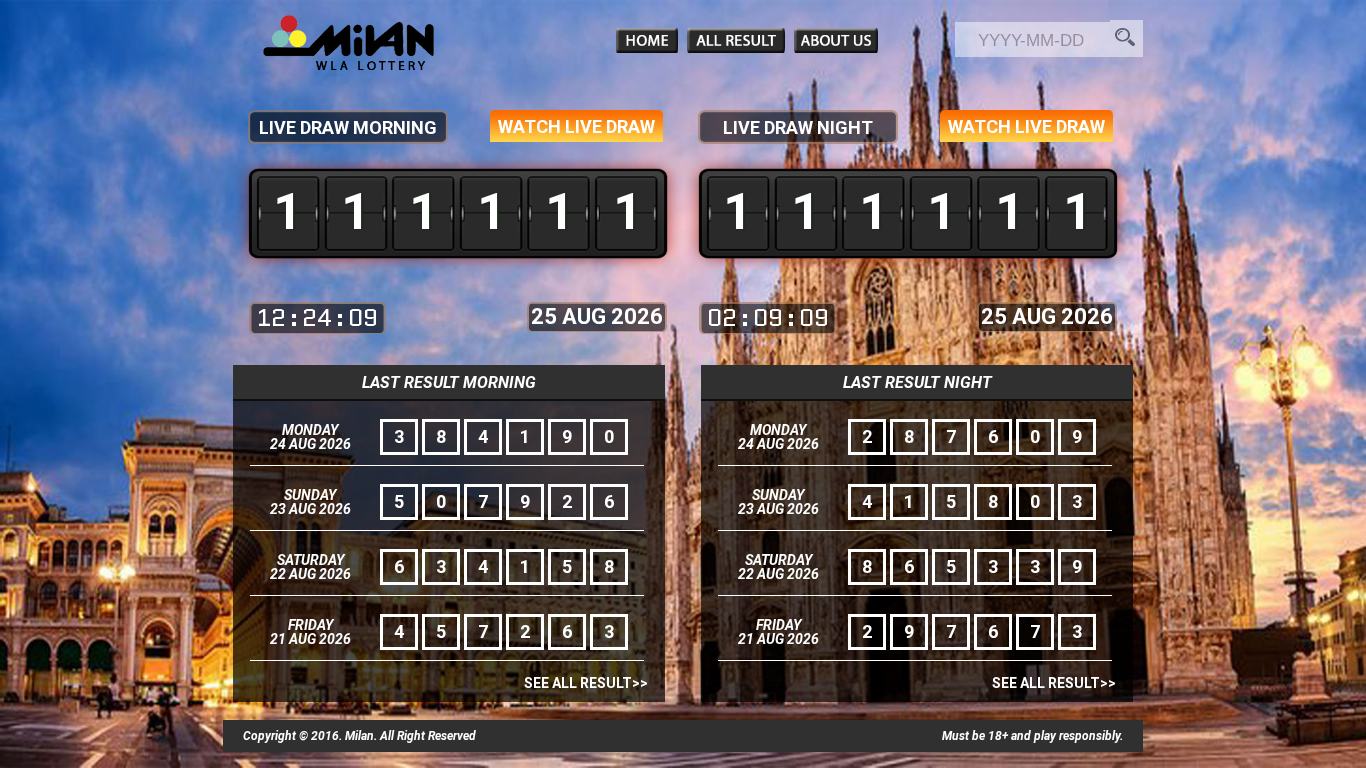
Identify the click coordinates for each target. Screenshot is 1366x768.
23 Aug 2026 (310, 509)
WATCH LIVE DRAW (576, 126)
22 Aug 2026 (310, 574)
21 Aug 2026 (310, 639)
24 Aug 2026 (310, 444)
